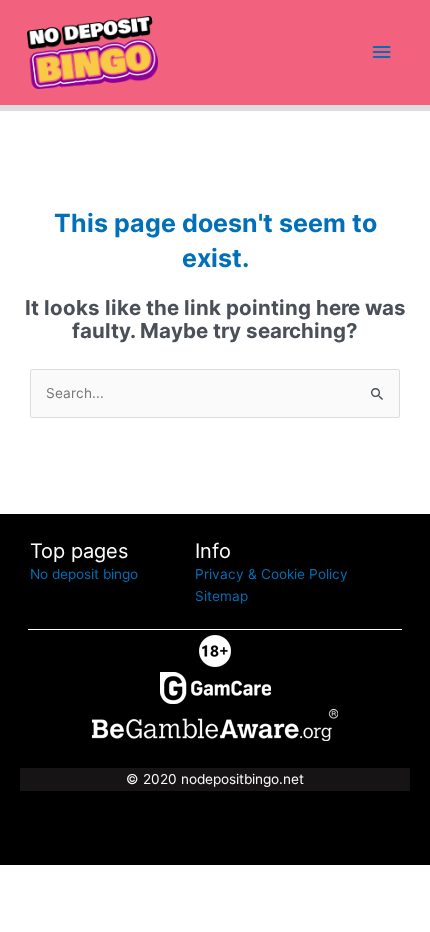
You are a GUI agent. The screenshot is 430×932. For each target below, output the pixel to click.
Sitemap (221, 596)
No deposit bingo (84, 574)
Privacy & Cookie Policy (271, 574)
